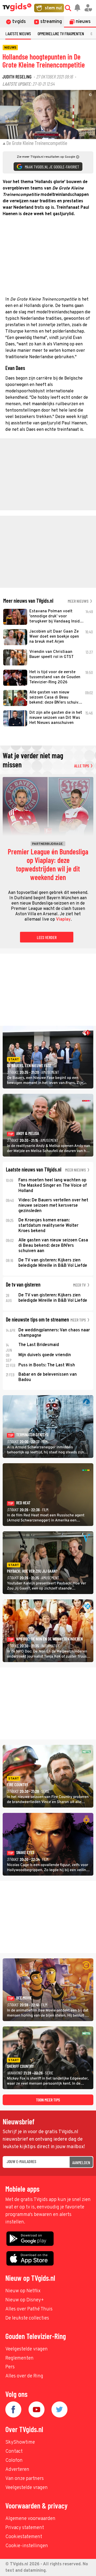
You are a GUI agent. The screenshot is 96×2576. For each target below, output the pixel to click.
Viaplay (63, 920)
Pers (10, 2367)
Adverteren (17, 2470)
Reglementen (19, 2358)
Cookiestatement (24, 2537)
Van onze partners (25, 2479)
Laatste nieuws (18, 33)
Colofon (14, 2461)
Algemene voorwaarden (30, 2519)
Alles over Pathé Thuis (29, 2309)
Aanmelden (81, 2162)
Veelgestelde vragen (27, 2349)
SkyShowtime (20, 2442)
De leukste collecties (27, 2318)
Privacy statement (25, 2528)
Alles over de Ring (24, 2376)
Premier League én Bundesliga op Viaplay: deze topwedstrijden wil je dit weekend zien (48, 865)
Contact (14, 2451)
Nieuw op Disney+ (25, 2300)
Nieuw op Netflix (23, 2291)
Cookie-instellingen (27, 2546)
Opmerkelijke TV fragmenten (61, 33)
